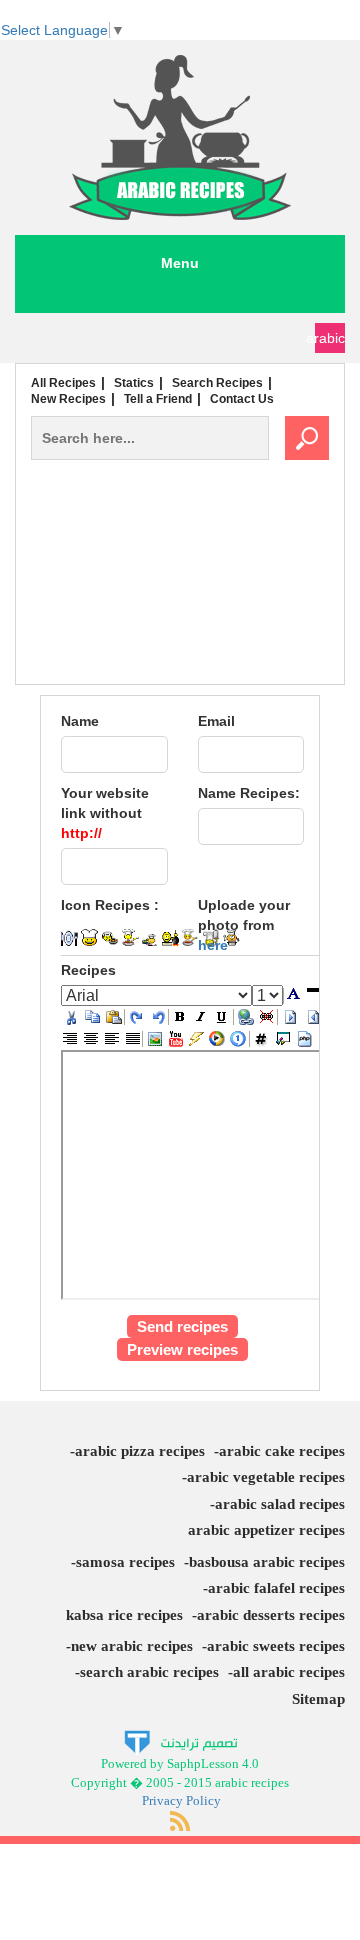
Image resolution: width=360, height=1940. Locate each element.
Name (80, 721)
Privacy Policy (181, 1800)
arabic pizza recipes (140, 1451)
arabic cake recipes (282, 1451)
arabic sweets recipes (276, 1646)
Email (216, 721)
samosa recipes (125, 1562)
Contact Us (242, 399)
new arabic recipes (132, 1646)
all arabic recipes (289, 1672)
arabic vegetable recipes (266, 1477)
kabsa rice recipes (124, 1615)
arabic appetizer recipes (266, 1530)
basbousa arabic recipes (267, 1562)
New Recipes (68, 399)
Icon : (110, 905)
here (213, 945)
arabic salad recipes (280, 1504)
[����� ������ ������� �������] (180, 1741)
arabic (330, 338)
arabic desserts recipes (271, 1615)
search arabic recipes (149, 1672)
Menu (180, 263)
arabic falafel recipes (276, 1588)
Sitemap (318, 1699)
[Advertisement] (180, 614)
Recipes (88, 970)
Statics (134, 383)
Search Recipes (217, 383)
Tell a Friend (158, 399)
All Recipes (63, 383)
